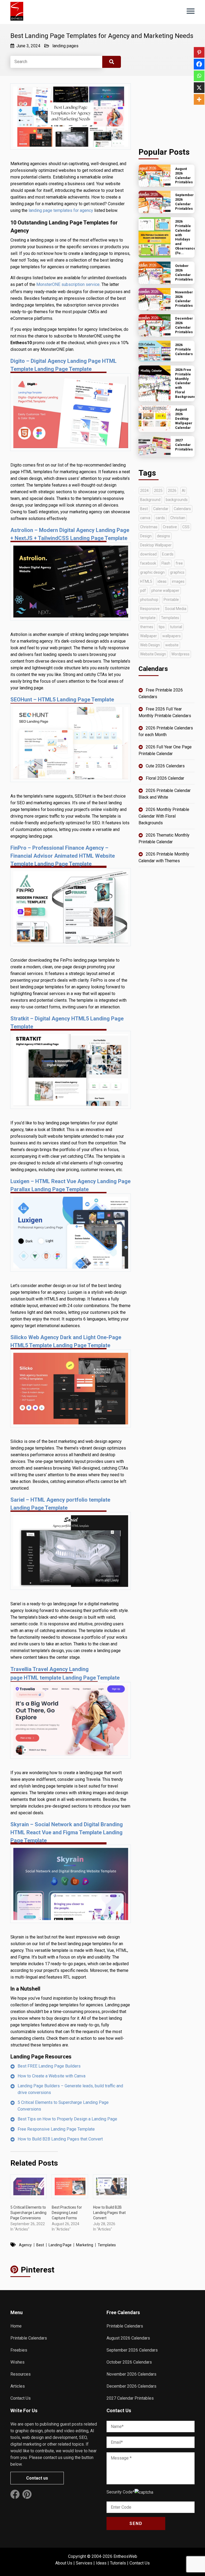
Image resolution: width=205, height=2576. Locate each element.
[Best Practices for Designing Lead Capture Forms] (70, 2186)
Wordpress (180, 654)
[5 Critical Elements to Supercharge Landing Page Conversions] (28, 2186)
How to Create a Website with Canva (52, 2076)
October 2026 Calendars (129, 2362)
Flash (166, 563)
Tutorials (118, 2563)
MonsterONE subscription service (68, 284)
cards (160, 518)
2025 (158, 491)
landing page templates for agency (61, 210)
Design (146, 536)
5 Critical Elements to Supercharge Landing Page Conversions (63, 2106)
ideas (162, 581)
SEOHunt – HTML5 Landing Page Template (62, 700)
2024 (144, 491)
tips (162, 627)
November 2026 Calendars (131, 2374)
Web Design (150, 645)
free (179, 563)
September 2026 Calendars (132, 2350)
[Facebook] (199, 64)
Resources (21, 2374)
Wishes (17, 2362)
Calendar (161, 509)
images (178, 581)
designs (163, 536)
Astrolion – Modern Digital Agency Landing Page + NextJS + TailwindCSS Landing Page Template (70, 534)
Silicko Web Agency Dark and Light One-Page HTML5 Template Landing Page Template (66, 1341)
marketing (85, 2245)
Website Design (153, 654)
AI (184, 491)
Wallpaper (149, 636)
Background (150, 500)
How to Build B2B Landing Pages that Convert (60, 2139)
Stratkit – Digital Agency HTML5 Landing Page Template (67, 1023)
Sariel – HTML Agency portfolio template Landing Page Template (60, 1504)
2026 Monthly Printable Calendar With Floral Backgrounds (164, 816)
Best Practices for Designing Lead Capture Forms (67, 2213)
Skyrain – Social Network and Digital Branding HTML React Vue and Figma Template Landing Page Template (67, 1832)
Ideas (101, 2563)
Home (16, 2326)
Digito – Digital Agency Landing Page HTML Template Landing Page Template (64, 365)
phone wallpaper (165, 590)
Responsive (150, 609)
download (148, 554)
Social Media (176, 609)
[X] (199, 88)
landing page (60, 2245)
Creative (170, 527)
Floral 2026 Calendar (165, 778)
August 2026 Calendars (128, 2338)
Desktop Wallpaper (156, 545)
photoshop (149, 600)
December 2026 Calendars (131, 2386)
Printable (171, 600)
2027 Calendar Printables (130, 2398)
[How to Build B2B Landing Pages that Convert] (111, 2186)
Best (40, 2245)
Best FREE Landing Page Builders (49, 2066)
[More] (199, 99)
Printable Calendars (29, 2338)
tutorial (176, 627)
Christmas (149, 527)
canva (145, 518)
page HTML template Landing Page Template (65, 1678)
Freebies (19, 2350)
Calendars (182, 509)
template (148, 618)
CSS (186, 527)
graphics (177, 572)
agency (25, 2245)
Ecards (168, 554)
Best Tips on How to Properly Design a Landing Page (67, 2119)
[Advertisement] (167, 110)
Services (84, 2563)
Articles (18, 2386)
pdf (143, 590)
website (172, 645)
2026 (172, 491)
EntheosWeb (125, 2556)
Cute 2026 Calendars (165, 766)
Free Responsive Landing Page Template (56, 2129)
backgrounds (177, 500)
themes (147, 627)
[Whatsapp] (199, 76)
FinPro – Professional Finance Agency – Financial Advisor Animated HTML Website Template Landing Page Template (63, 856)
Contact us (37, 2478)
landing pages (65, 46)
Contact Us (21, 2398)
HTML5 (146, 581)
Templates (107, 2245)
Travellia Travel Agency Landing (50, 1669)
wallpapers (172, 636)
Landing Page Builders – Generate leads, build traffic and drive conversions (70, 2089)
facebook (148, 563)
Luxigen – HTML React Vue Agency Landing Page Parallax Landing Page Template (70, 1185)
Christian (178, 518)
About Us (64, 2563)
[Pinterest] (199, 52)
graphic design (152, 572)
